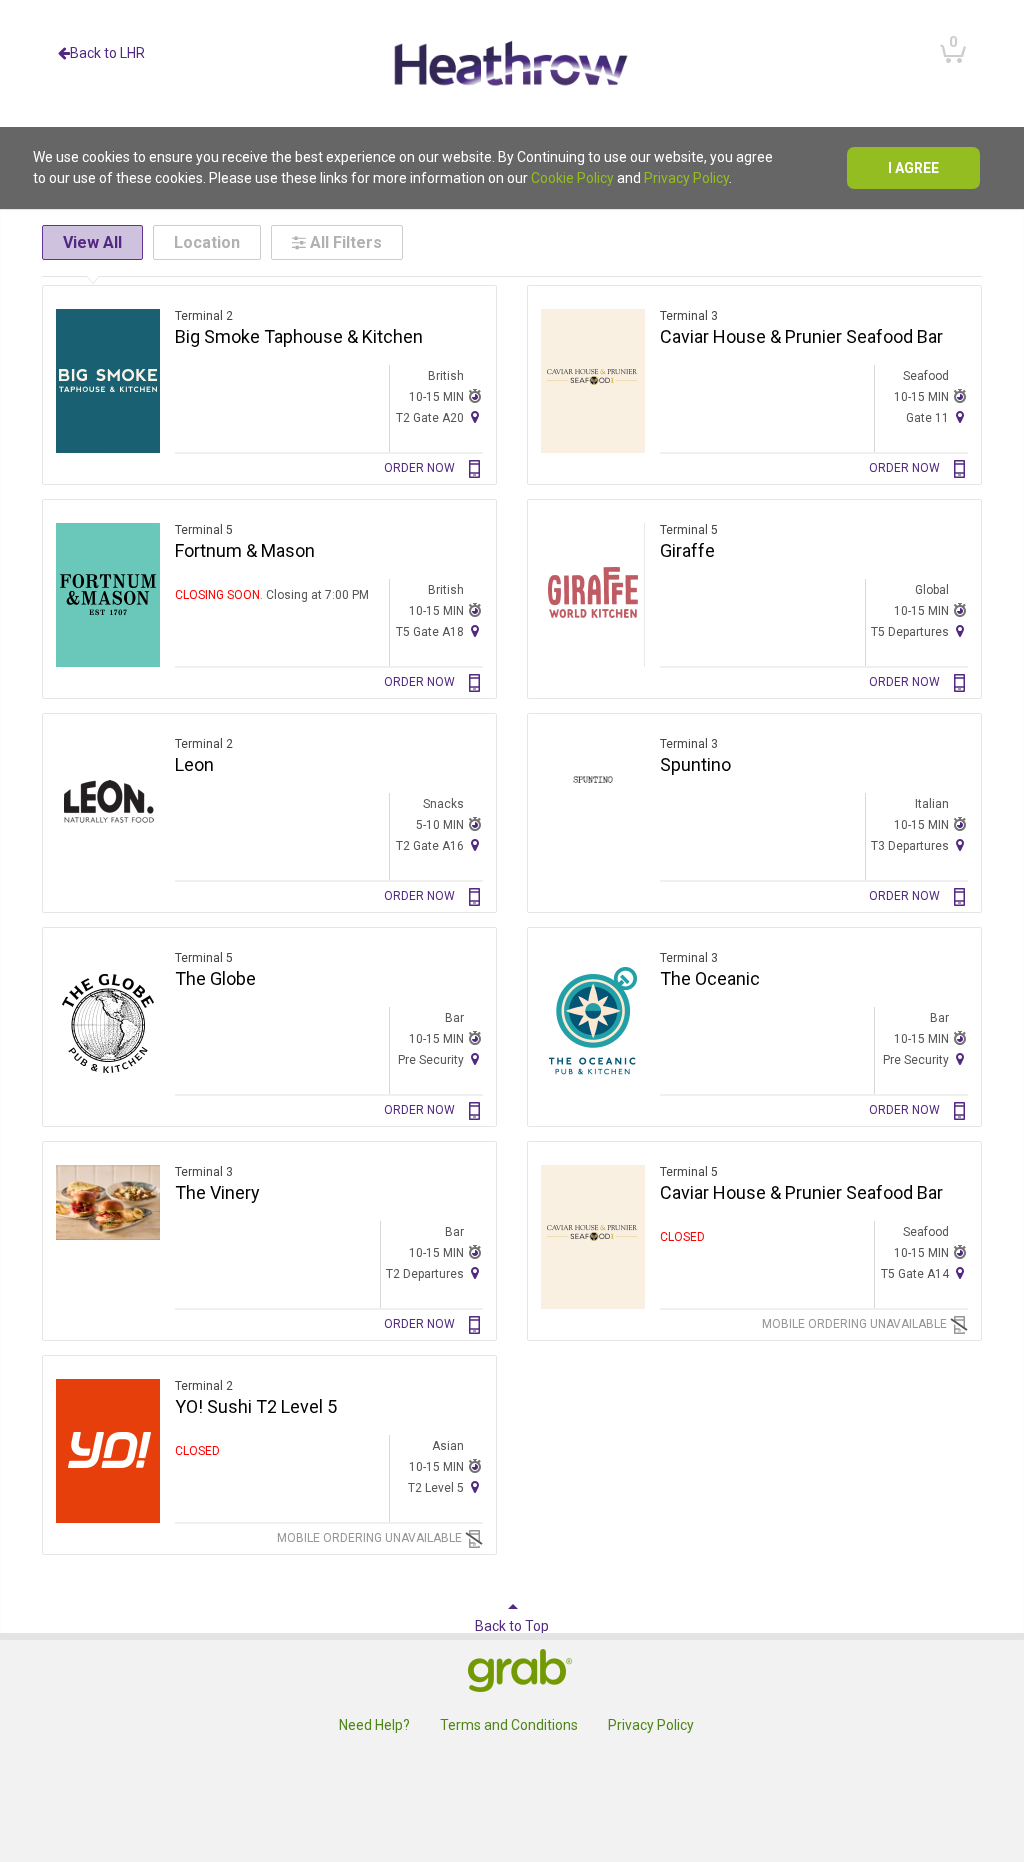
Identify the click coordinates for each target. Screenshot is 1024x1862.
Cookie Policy (572, 178)
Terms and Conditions (509, 1725)
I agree (913, 168)
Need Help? (374, 1725)
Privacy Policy (686, 178)
